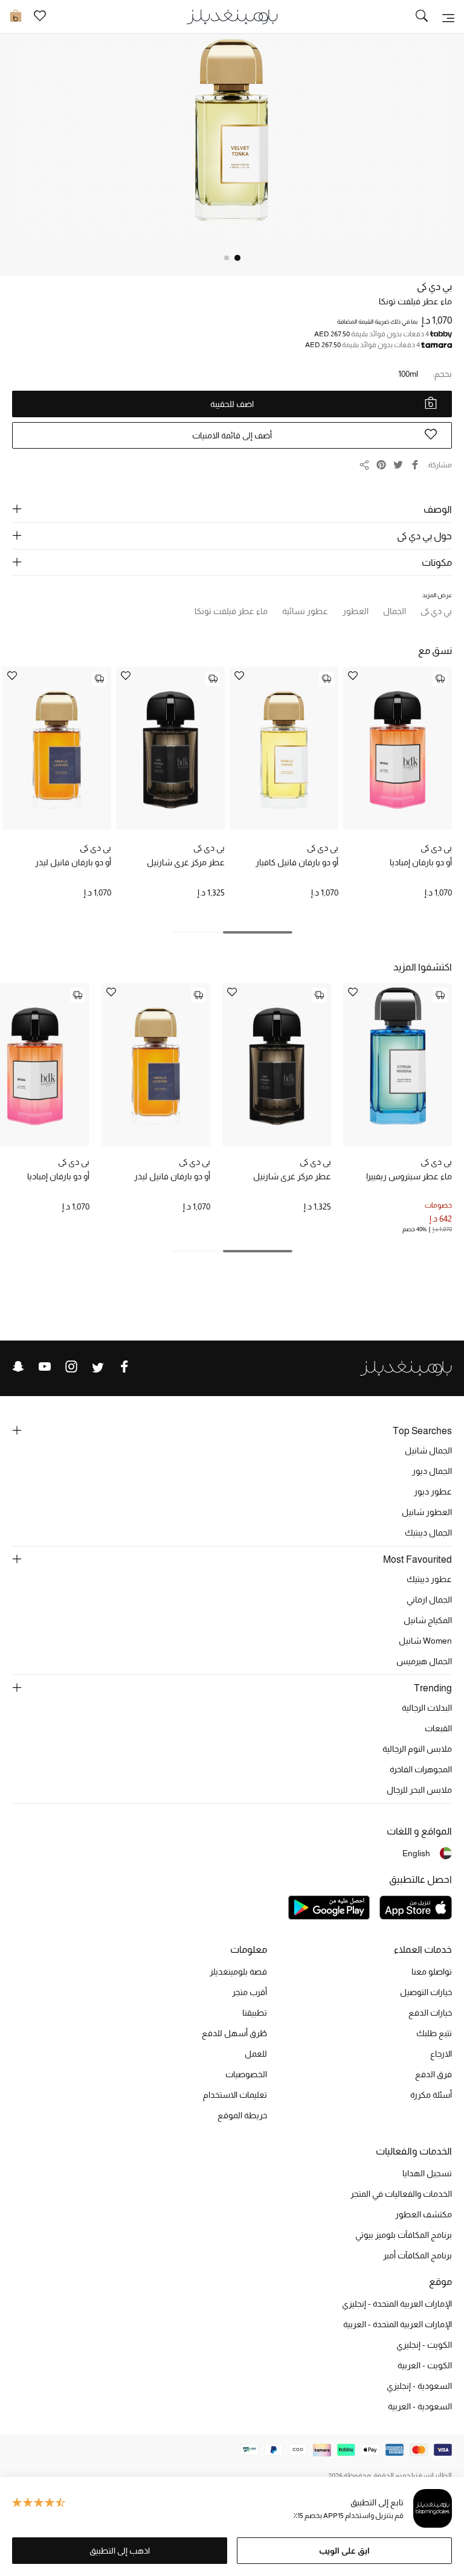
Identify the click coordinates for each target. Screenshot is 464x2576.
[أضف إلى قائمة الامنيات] (353, 677)
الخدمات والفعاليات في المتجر (401, 2194)
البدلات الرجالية (427, 1708)
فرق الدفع (433, 2074)
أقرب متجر (250, 1992)
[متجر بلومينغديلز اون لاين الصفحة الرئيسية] (232, 16)
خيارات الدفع (430, 2013)
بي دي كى (434, 287)
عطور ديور (433, 1491)
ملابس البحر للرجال (419, 1790)
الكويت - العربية (425, 2365)
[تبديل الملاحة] (448, 17)
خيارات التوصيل (426, 1992)
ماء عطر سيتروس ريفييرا (409, 1176)
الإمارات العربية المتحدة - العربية (398, 2324)
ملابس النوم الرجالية (417, 1749)
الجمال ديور (432, 1471)
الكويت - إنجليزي (424, 2345)
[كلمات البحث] (422, 17)
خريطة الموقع (242, 2115)
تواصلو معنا (432, 1972)
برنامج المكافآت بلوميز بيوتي (404, 2235)
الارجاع (441, 2054)
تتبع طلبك (434, 2033)
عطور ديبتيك (429, 1579)
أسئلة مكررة (431, 2095)
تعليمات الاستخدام (235, 2095)
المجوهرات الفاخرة (421, 1769)
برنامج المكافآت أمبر (417, 2255)
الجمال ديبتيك (428, 1533)
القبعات (438, 1728)
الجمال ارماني (429, 1600)
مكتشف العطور (424, 2214)
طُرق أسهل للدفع (234, 2033)
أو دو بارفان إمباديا (421, 862)
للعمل (256, 2054)
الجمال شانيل (428, 1450)
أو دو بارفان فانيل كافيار (297, 862)
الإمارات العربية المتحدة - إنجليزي (397, 2304)
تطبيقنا (255, 2013)
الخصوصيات (246, 2074)
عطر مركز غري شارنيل (186, 862)
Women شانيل (425, 1641)
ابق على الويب (344, 2551)
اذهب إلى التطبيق (120, 2551)
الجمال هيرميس (424, 1661)
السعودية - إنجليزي (419, 2386)
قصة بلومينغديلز (238, 1972)
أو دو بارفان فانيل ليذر (73, 862)
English (416, 1853)
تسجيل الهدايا (427, 2173)
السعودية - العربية (420, 2406)
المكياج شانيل (428, 1620)
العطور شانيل (427, 1512)
